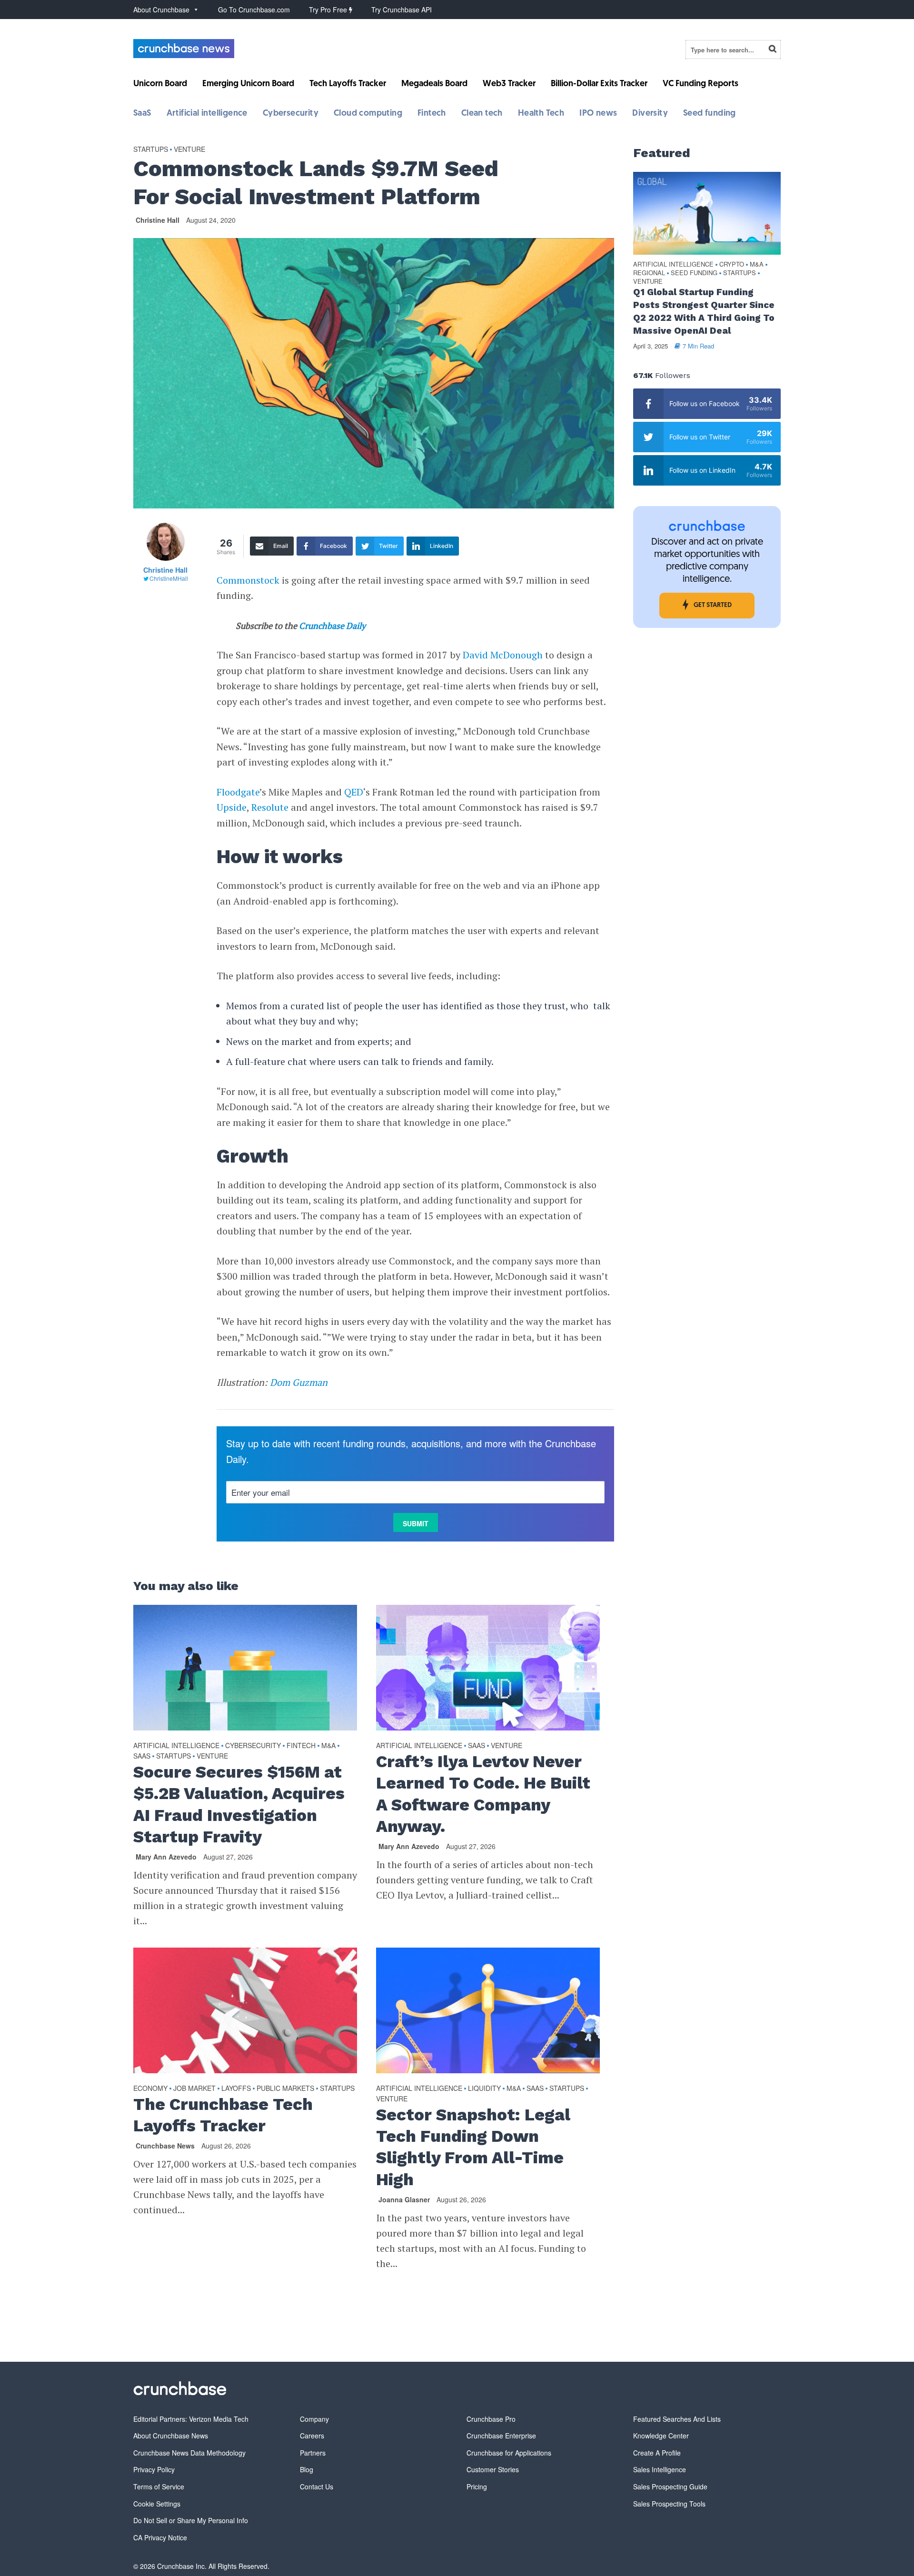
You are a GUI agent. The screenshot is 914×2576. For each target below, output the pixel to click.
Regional (649, 273)
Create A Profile (657, 2453)
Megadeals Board (434, 84)
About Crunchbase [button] (161, 10)
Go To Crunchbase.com (254, 10)
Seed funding (710, 114)
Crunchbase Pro (491, 2419)
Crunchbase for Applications (509, 2453)
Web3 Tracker (509, 84)
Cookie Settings (157, 2504)
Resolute (270, 807)
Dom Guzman (299, 1382)
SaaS (142, 114)
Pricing (477, 2486)
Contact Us (317, 2486)
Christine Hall (158, 220)
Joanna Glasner (404, 2199)
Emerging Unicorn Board (248, 84)
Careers (312, 2436)
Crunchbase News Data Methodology (189, 2453)
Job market (194, 2088)
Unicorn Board (160, 84)
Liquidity (484, 2088)
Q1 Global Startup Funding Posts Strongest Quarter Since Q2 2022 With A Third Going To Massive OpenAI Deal (704, 311)
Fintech (432, 114)
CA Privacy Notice (160, 2537)
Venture (189, 149)
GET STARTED (713, 605)
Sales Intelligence (660, 2469)
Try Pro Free (329, 10)
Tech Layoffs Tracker (348, 84)
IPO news (598, 114)
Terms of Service (159, 2486)
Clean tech (482, 114)
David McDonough (503, 655)
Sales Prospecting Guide (670, 2486)
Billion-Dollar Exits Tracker (599, 84)
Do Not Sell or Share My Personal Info (191, 2520)
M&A (328, 1745)
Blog (307, 2469)
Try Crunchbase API (402, 10)
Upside (232, 807)
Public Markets (285, 2088)
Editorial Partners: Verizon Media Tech (191, 2419)
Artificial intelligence (207, 114)
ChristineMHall (169, 578)
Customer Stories (493, 2469)
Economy (150, 2088)
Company (314, 2419)
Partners (313, 2453)
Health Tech (541, 114)
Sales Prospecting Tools (669, 2504)
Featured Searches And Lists (677, 2419)
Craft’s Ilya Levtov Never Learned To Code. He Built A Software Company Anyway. (483, 1794)
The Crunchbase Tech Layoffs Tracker (223, 2115)
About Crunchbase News (171, 2436)
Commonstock (248, 580)
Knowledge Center (661, 2436)
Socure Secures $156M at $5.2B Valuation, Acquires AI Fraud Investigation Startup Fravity (239, 1804)
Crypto (732, 264)
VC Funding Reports (700, 84)
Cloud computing (368, 114)
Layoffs (236, 2088)
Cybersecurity (291, 114)
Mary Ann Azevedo (166, 1857)
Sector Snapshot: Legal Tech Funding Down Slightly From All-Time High (473, 2147)
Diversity (650, 114)
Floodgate (238, 792)
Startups (151, 149)
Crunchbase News (165, 2146)
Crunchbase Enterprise (501, 2436)
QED (354, 792)
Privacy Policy (154, 2469)
